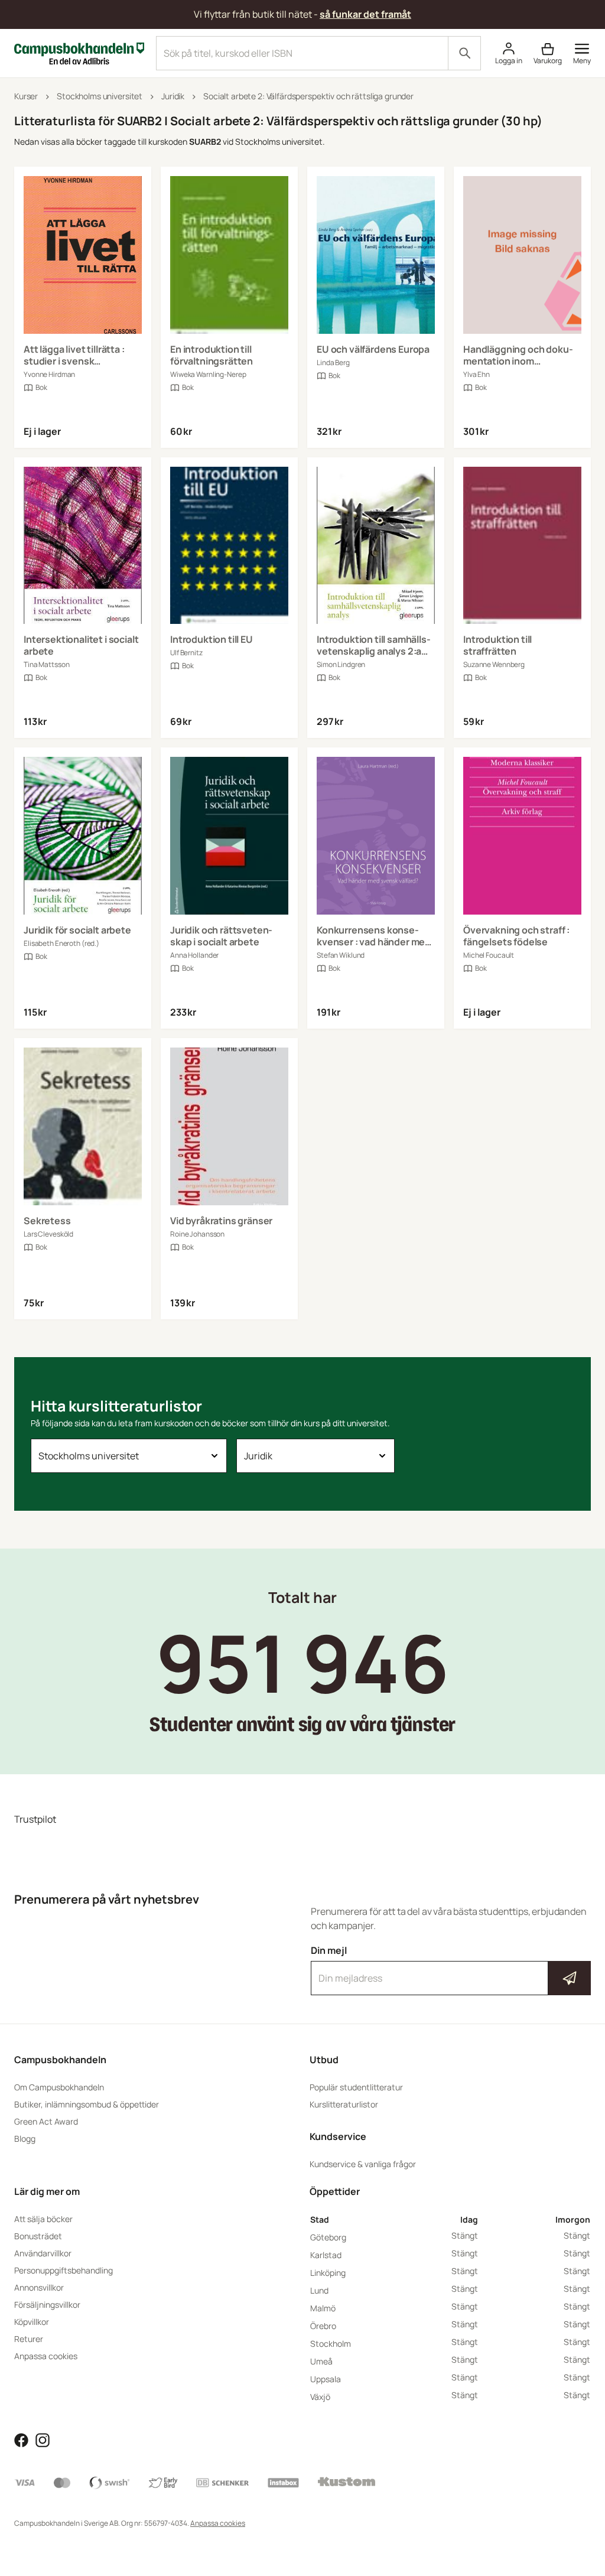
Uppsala (326, 2379)
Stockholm (331, 2344)
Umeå (321, 2361)
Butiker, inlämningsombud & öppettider (87, 2104)
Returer (29, 2339)
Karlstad (326, 2255)
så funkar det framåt (365, 14)
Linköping (328, 2273)
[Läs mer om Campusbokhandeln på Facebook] (21, 2439)
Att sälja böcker (43, 2219)
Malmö (323, 2308)
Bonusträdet (38, 2236)
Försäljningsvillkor (47, 2305)
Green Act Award (46, 2121)
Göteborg (328, 2237)
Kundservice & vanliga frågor (363, 2164)
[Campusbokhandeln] (79, 52)
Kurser (26, 96)
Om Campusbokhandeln (59, 2087)
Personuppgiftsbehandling (64, 2270)
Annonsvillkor (39, 2287)
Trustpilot (35, 1819)
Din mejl (451, 1967)
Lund (319, 2290)
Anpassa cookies (46, 2356)
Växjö (320, 2397)
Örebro (323, 2326)
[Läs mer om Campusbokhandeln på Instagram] (43, 2439)
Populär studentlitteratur (356, 2087)
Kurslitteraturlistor (344, 2104)
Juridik (173, 96)
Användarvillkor (43, 2253)
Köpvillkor (32, 2322)
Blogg (25, 2138)
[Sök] (464, 53)
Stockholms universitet (100, 96)
